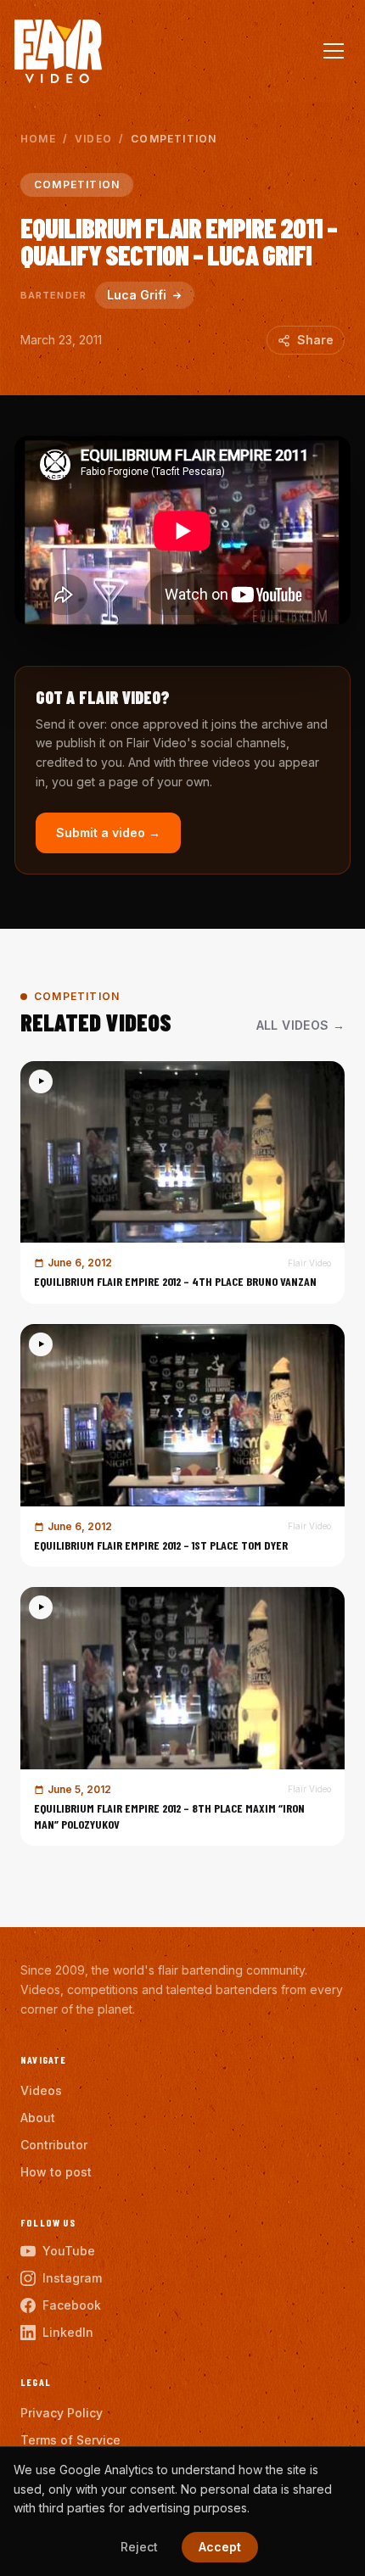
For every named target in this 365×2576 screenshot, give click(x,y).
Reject (139, 2547)
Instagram (72, 2278)
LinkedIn (68, 2332)
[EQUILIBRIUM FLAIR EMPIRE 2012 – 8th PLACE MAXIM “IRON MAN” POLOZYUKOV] (182, 1716)
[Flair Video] (58, 51)
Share (315, 340)
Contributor (54, 2145)
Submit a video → (108, 833)
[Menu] (334, 51)
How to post (56, 2172)
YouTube (69, 2251)
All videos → (300, 1025)
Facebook (72, 2305)
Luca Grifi (137, 295)
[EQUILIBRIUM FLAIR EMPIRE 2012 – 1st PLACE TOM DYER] (182, 1445)
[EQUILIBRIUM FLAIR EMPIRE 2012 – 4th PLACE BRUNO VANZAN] (182, 1182)
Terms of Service (70, 2440)
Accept (220, 2547)
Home (38, 139)
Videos (41, 2090)
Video (93, 139)
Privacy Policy (62, 2413)
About (38, 2118)
